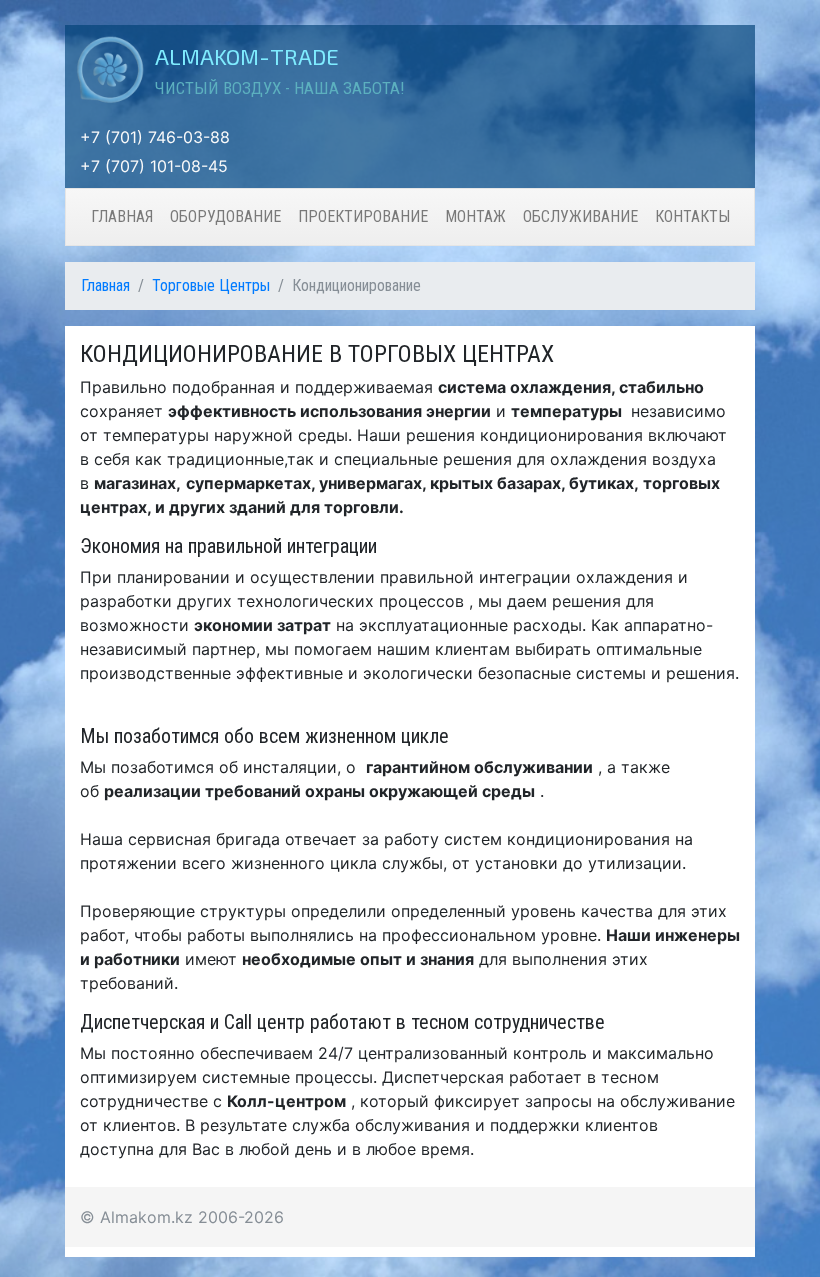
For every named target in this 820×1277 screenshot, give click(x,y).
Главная (122, 216)
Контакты (692, 216)
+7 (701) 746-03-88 (155, 137)
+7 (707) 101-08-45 (154, 166)
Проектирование (363, 216)
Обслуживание (580, 216)
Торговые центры (211, 285)
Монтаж (475, 216)
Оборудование (225, 216)
